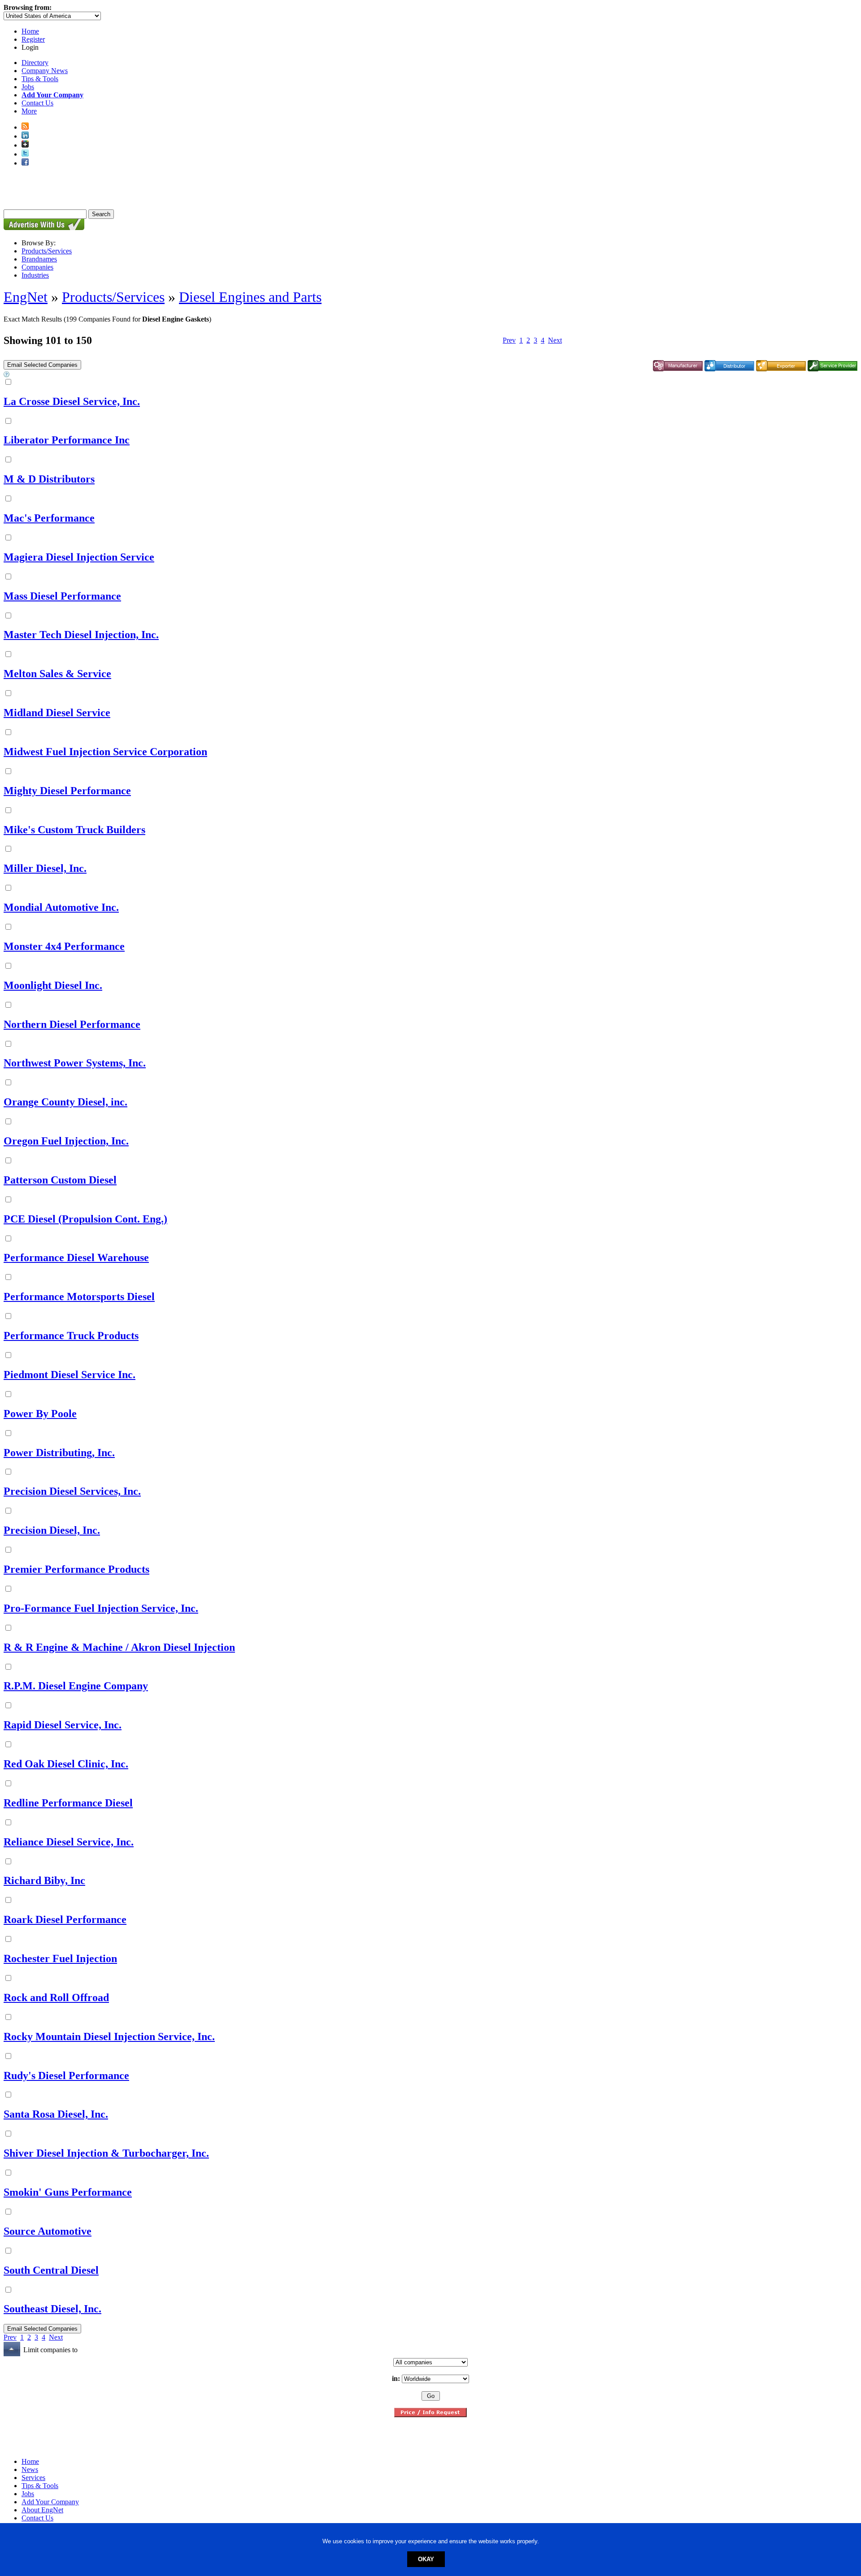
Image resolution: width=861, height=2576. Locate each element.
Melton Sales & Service (57, 674)
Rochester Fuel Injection (60, 1958)
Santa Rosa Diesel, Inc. (56, 2114)
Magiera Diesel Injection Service (79, 557)
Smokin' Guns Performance (68, 2192)
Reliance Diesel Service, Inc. (69, 1842)
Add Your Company (50, 2502)
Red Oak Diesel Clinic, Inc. (66, 1764)
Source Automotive (48, 2231)
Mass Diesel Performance (62, 596)
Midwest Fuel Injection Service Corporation (105, 752)
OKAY (426, 2559)
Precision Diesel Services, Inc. (72, 1491)
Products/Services (47, 251)
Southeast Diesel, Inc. (52, 2309)
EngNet (26, 297)
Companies (37, 267)
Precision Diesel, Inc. (52, 1530)
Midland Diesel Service (57, 713)
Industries (35, 275)
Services (33, 2478)
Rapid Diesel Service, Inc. (63, 1725)
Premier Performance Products (76, 1569)
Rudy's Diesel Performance (66, 2076)
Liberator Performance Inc (67, 440)
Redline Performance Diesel (68, 1803)
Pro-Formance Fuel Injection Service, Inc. (101, 1608)
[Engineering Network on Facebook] (25, 163)
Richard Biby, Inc (44, 1880)
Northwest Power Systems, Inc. (75, 1063)
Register (33, 39)
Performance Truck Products (71, 1336)
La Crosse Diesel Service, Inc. (72, 401)
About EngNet (42, 2510)
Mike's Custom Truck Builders (74, 830)
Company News (45, 71)
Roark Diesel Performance (65, 1919)
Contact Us (37, 103)
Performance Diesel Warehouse (76, 1258)
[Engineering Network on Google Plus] (25, 145)
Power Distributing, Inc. (59, 1453)
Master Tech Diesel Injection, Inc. (81, 635)
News (30, 2469)
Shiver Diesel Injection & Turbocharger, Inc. (106, 2153)
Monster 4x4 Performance (64, 946)
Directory (35, 63)
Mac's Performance (49, 518)
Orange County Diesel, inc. (65, 1102)
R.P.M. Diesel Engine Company (76, 1686)
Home (30, 31)
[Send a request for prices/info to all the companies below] (430, 2415)
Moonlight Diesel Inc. (53, 985)
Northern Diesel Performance (72, 1024)
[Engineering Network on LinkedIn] (25, 136)
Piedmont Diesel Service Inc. (70, 1375)
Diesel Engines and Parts (250, 297)
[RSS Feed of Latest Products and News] (25, 127)
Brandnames (39, 259)
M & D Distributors (49, 479)
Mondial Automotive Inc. (61, 907)
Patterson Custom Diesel (60, 1180)
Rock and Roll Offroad (56, 1997)
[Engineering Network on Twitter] (25, 154)
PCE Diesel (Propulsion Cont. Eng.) (85, 1219)
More (29, 111)
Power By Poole (40, 1414)
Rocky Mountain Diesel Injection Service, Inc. (109, 2036)
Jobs (28, 87)
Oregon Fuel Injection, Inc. (66, 1141)
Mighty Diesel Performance (67, 791)
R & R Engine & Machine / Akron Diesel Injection (119, 1647)
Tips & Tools (40, 79)
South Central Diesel (51, 2270)
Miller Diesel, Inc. (45, 868)
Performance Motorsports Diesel (79, 1297)
